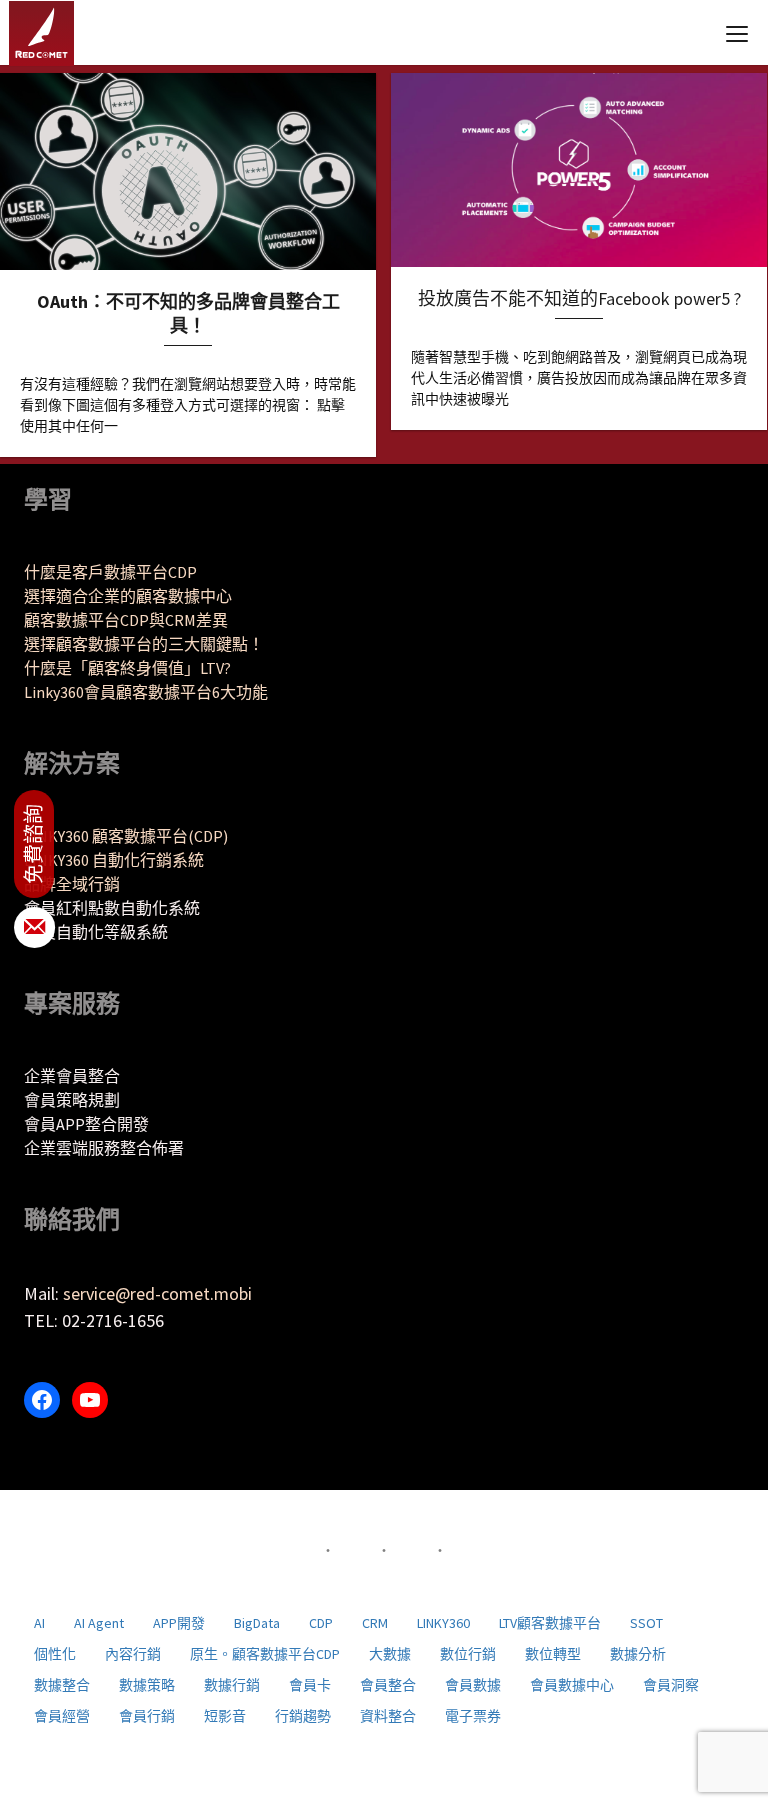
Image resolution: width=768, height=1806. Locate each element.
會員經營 (62, 1716)
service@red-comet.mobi (157, 1293)
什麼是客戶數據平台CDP (110, 572)
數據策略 (147, 1685)
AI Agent (99, 1623)
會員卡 (310, 1685)
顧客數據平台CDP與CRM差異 (126, 620)
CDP (321, 1623)
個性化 (55, 1654)
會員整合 (388, 1685)
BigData (257, 1623)
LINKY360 (443, 1623)
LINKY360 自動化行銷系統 (114, 860)
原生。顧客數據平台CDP (265, 1654)
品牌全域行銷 (72, 884)
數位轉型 (553, 1654)
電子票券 (473, 1716)
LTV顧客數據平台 (550, 1623)
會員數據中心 (572, 1685)
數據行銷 (232, 1685)
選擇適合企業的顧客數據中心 (128, 596)
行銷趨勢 (303, 1716)
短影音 (225, 1716)
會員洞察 (671, 1685)
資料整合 (388, 1716)
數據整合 (62, 1685)
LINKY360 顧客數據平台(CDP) (126, 836)
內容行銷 (133, 1654)
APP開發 (179, 1623)
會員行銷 (147, 1716)
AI (39, 1623)
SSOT (646, 1623)
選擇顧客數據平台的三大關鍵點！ (144, 644)
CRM (375, 1623)
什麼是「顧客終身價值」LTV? (127, 668)
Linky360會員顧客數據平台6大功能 (146, 692)
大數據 (390, 1654)
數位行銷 (468, 1654)
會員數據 (473, 1685)
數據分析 (638, 1654)
